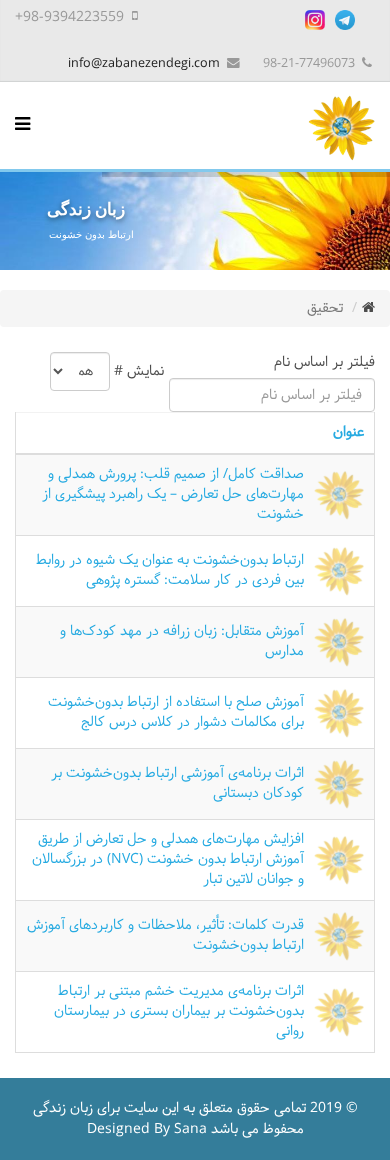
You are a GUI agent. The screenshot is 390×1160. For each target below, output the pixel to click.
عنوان (348, 432)
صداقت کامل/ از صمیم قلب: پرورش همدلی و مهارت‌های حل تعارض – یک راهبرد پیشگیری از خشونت (173, 495)
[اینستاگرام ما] (315, 20)
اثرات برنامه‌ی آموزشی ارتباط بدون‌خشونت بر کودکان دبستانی (177, 783)
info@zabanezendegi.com (144, 63)
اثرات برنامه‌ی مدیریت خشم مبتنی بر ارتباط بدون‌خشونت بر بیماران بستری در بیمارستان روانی (179, 1012)
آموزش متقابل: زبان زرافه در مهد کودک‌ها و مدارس (182, 641)
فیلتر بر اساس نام (320, 362)
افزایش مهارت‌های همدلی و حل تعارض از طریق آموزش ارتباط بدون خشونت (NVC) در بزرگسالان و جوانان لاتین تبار (168, 860)
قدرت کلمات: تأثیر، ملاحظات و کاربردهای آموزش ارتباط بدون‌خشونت (165, 935)
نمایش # (139, 371)
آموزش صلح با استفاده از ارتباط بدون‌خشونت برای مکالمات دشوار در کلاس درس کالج (176, 712)
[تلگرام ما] (345, 20)
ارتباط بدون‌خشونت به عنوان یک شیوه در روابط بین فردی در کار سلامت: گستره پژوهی (170, 570)
